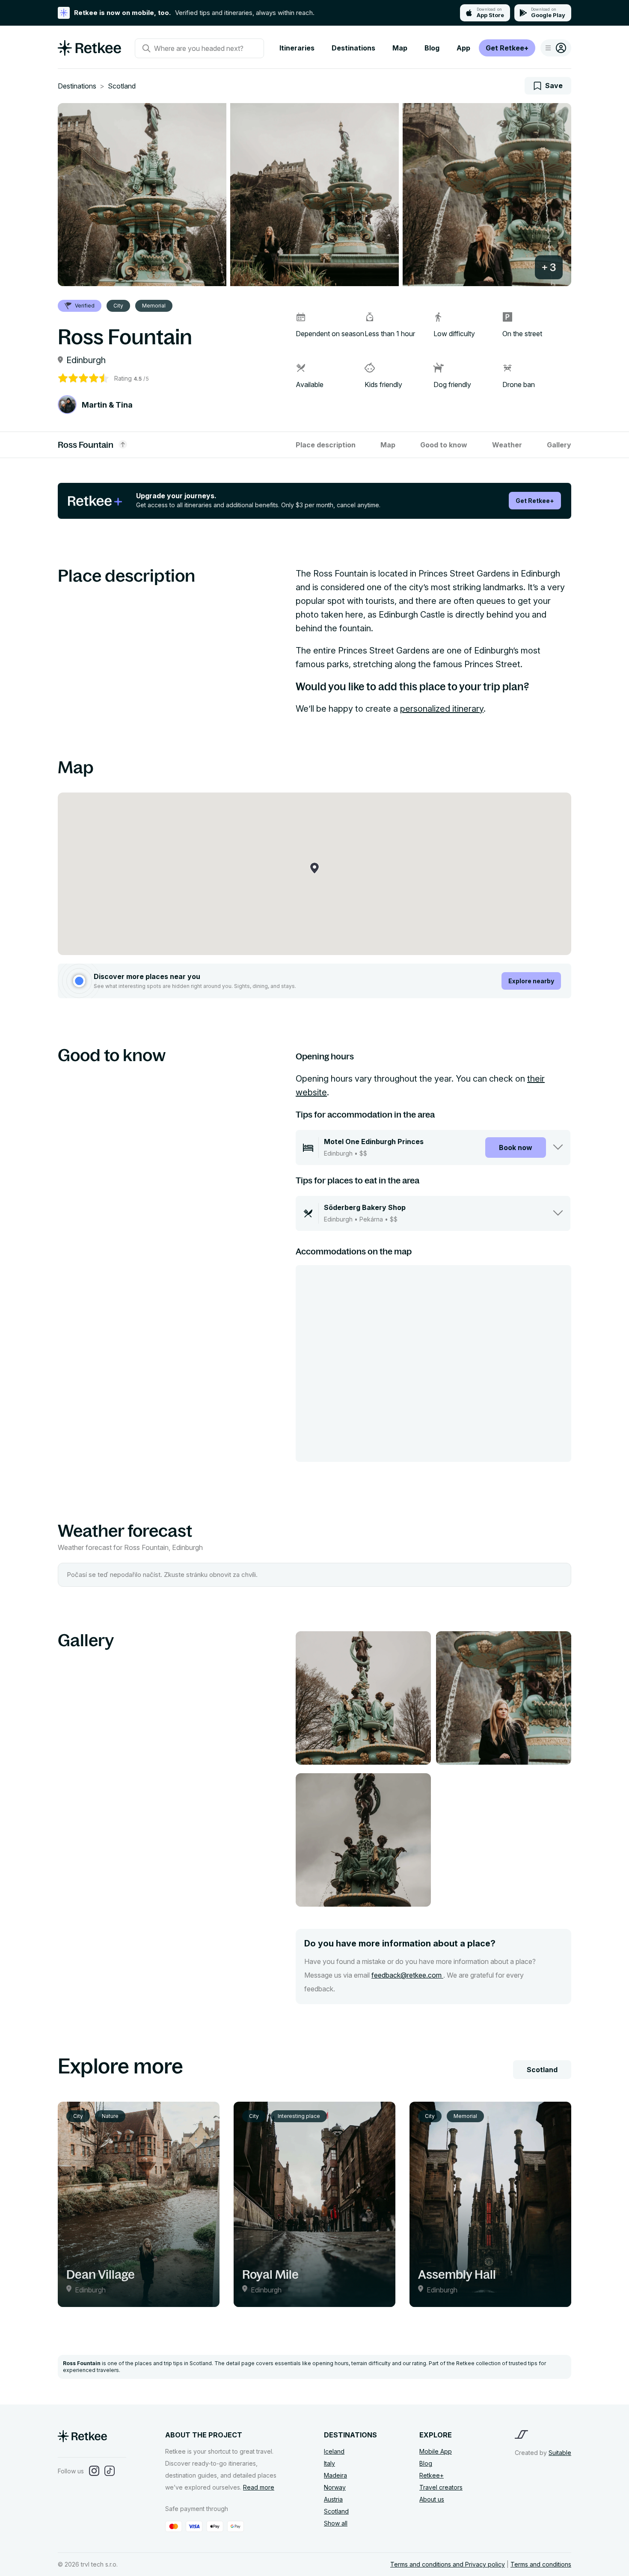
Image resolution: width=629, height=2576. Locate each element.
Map (400, 48)
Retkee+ (432, 2475)
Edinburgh (86, 360)
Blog (432, 48)
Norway (335, 2487)
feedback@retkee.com (407, 1975)
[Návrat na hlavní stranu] (82, 2439)
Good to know (444, 445)
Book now (516, 1148)
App (463, 48)
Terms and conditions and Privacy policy (448, 2564)
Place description (326, 445)
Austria (333, 2499)
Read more (259, 2487)
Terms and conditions (541, 2564)
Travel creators (441, 2487)
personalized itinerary (442, 709)
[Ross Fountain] (142, 195)
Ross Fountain (86, 445)
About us (432, 2499)
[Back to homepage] (89, 53)
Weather (507, 445)
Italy (329, 2463)
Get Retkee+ (507, 48)
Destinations (353, 48)
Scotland (122, 86)
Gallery (559, 445)
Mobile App (436, 2451)
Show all (336, 2523)
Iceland (334, 2451)
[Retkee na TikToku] (110, 2471)
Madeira (335, 2475)
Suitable (560, 2453)
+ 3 (549, 267)
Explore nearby (531, 981)
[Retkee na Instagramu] (94, 2471)
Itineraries (297, 48)
